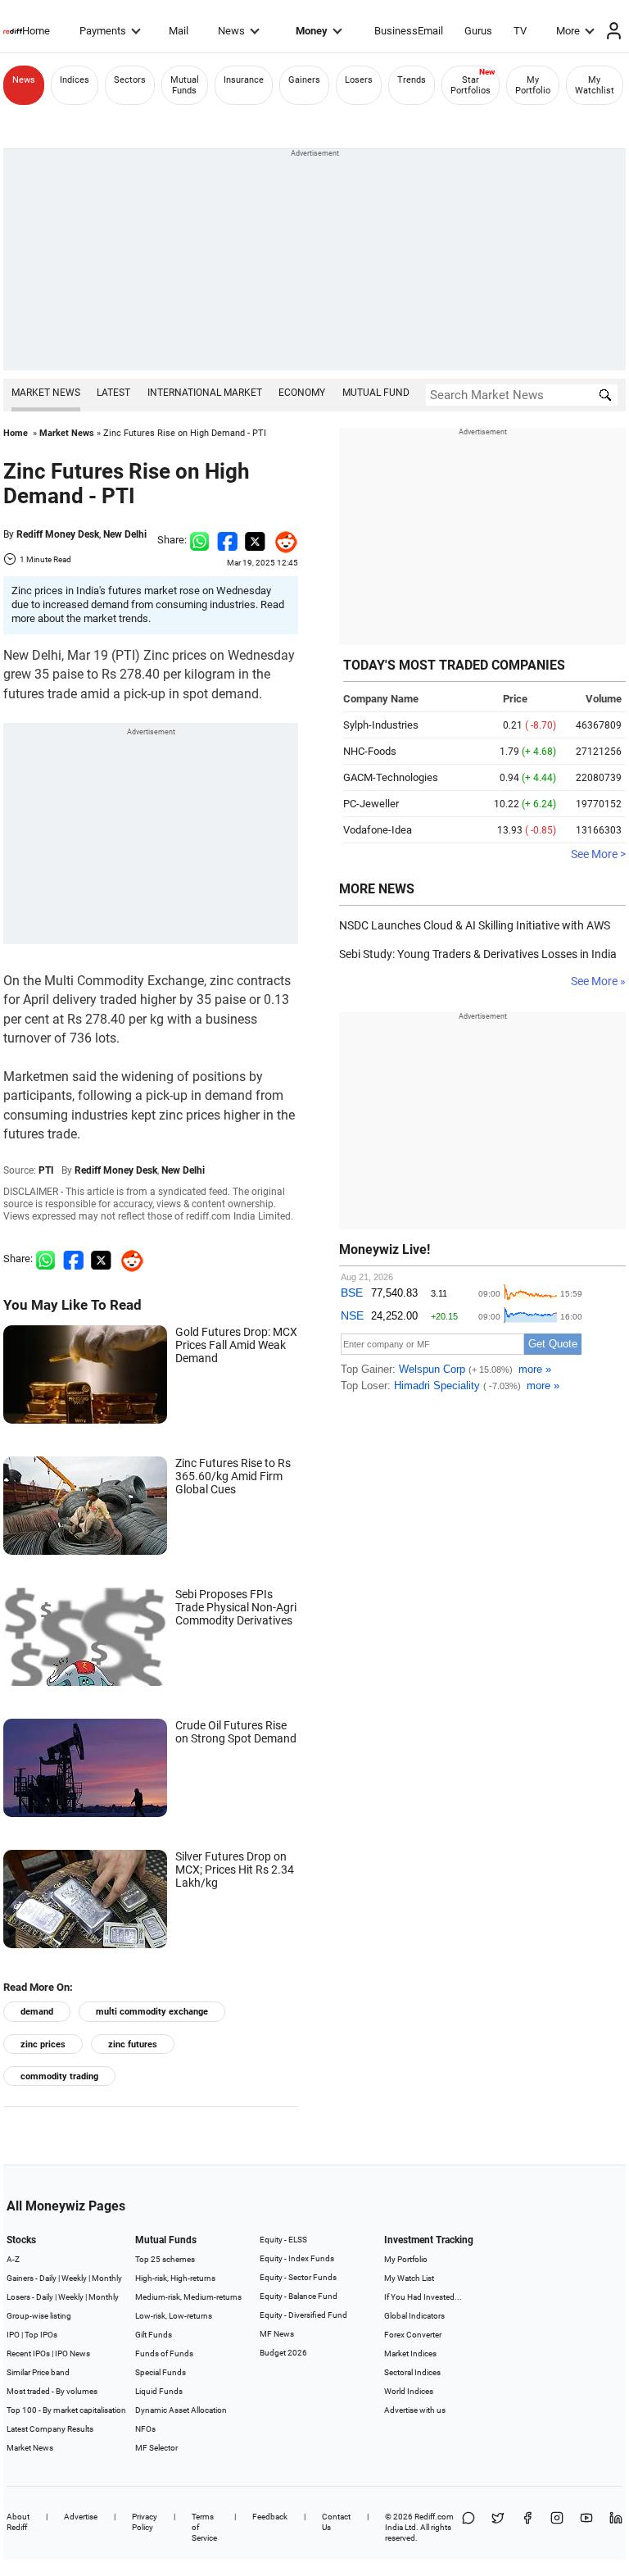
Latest (113, 393)
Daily (48, 2278)
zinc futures (133, 2044)
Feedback (270, 2517)
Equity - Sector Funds (298, 2277)
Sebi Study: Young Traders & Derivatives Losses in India (478, 954)
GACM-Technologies (391, 777)
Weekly (74, 2278)
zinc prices (43, 2044)
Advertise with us (415, 2410)
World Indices (409, 2391)
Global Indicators (414, 2316)
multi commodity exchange (152, 2012)
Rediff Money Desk (58, 534)
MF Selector (156, 2448)
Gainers (304, 80)
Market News (46, 393)
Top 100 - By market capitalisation (66, 2410)
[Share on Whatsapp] (199, 540)
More (568, 31)
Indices (75, 80)
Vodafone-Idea (378, 830)
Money (312, 31)
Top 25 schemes (165, 2259)
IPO (13, 2335)
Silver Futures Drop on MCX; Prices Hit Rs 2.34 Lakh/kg (235, 1870)
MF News (277, 2334)
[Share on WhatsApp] (468, 2527)
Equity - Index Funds (297, 2258)
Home (36, 31)
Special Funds (161, 2372)
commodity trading (59, 2076)
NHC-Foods (370, 751)
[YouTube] (586, 2527)
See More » (598, 981)
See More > (598, 854)
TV (520, 31)
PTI (46, 1170)
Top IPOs (41, 2335)
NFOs (145, 2429)
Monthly (107, 2278)
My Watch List (409, 2278)
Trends (412, 80)
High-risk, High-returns (175, 2278)
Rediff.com (434, 2517)
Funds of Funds (164, 2353)
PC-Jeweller (371, 804)
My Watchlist (595, 85)
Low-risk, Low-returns (174, 2316)
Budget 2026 (283, 2353)
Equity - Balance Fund (299, 2296)
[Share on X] (498, 2527)
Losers (359, 80)
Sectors (130, 80)
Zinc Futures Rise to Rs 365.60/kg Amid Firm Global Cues (233, 1476)
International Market (205, 393)
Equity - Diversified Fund (303, 2315)
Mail (179, 31)
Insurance (244, 80)
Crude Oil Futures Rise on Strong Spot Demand (236, 1732)
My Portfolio (533, 85)
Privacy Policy (145, 2522)
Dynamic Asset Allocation (181, 2410)
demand (37, 2012)
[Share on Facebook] (227, 540)
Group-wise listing (39, 2316)
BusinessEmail (409, 31)
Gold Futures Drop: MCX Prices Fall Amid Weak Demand (236, 1345)
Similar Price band (38, 2372)
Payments (103, 31)
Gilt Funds (154, 2335)
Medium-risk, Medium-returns (188, 2297)
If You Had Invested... (423, 2297)
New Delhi (125, 534)
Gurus (478, 31)
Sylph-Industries (381, 725)
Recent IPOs (28, 2353)
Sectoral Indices (412, 2372)
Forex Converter (413, 2335)
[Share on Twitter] (255, 540)
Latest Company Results (50, 2429)
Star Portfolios (471, 85)
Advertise (81, 2517)
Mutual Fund (376, 393)
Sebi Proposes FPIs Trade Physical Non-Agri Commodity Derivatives (236, 1607)
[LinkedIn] (616, 2527)
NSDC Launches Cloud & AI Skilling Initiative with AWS (475, 925)
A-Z (13, 2259)
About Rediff (18, 2522)
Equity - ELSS (283, 2240)
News (231, 31)
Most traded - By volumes (52, 2391)
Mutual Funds (185, 85)
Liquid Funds (159, 2391)
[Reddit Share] (282, 540)
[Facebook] (527, 2527)
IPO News (72, 2353)
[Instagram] (557, 2527)
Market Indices (410, 2353)
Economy (302, 393)
